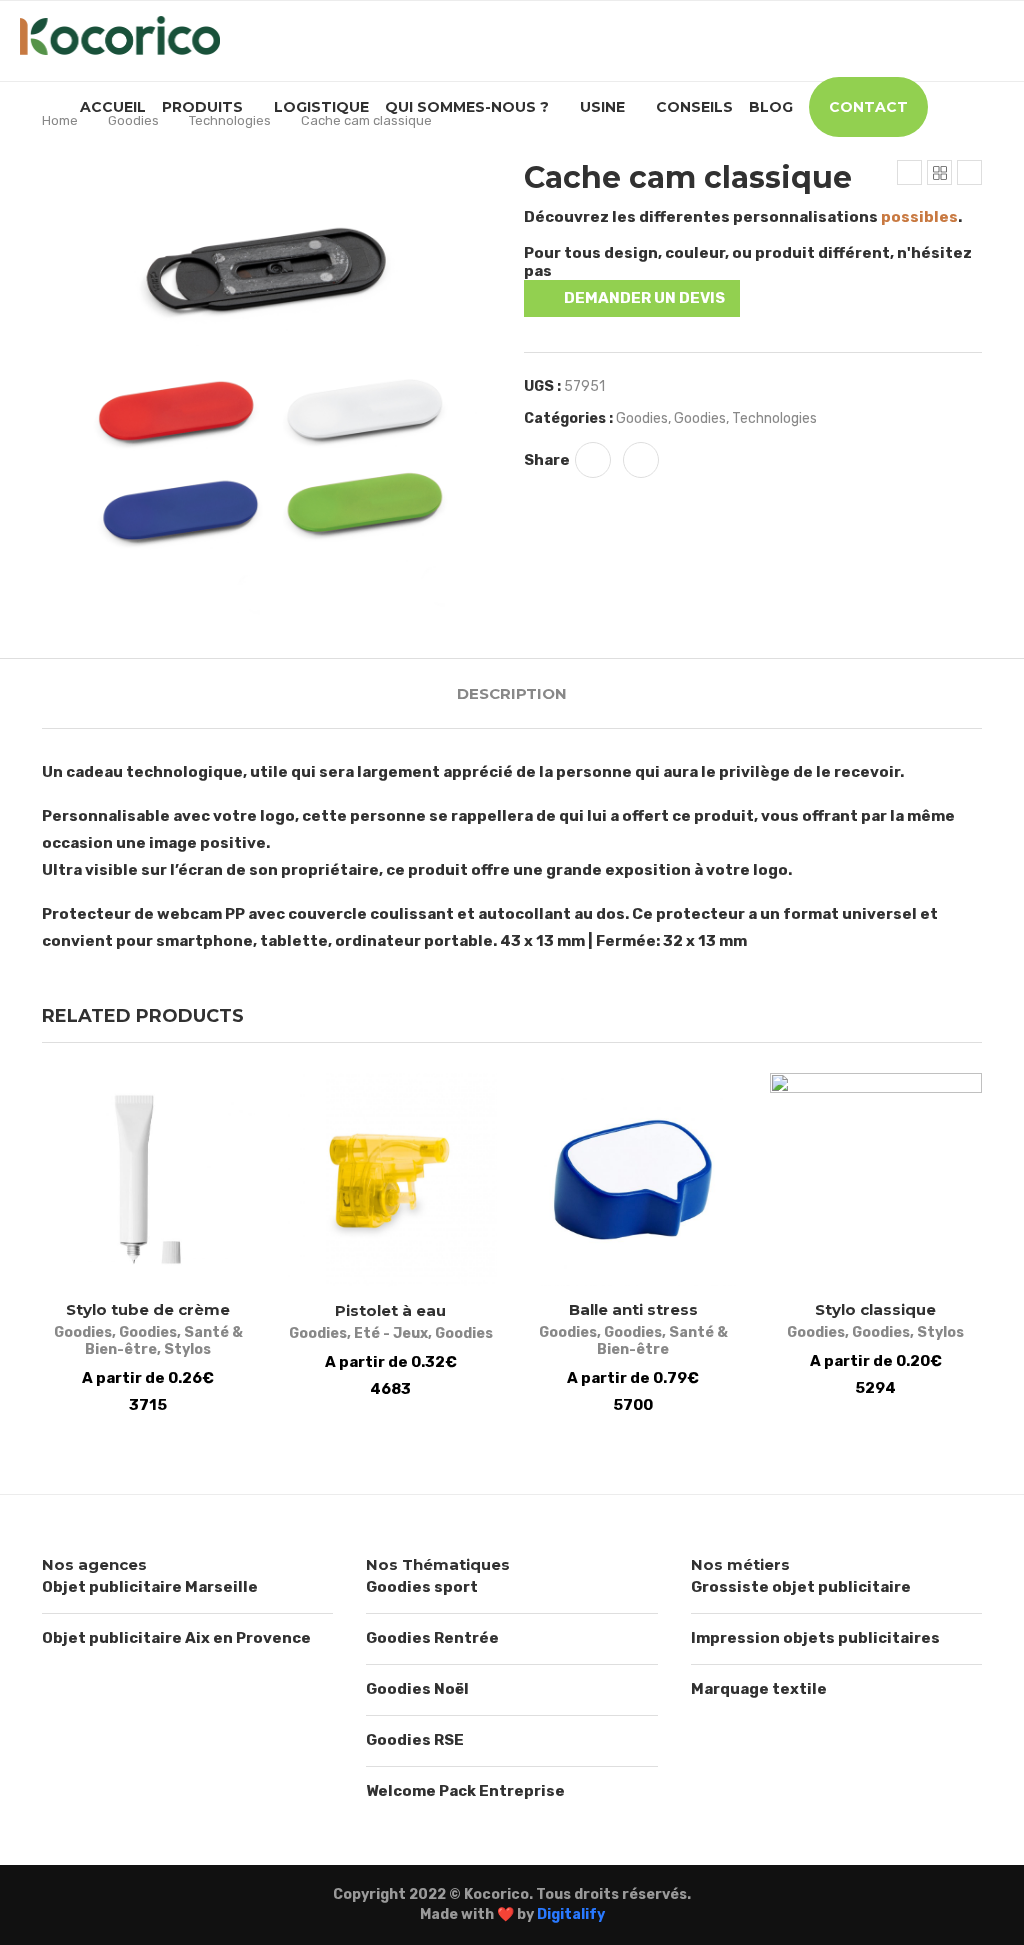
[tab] (512, 693)
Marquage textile (759, 1689)
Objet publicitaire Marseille (150, 1587)
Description (512, 693)
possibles (919, 217)
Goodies (133, 120)
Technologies (230, 120)
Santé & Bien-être (662, 1341)
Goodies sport (422, 1587)
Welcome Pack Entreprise (465, 1791)
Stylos (187, 1349)
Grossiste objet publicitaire (801, 1587)
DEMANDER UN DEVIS (644, 298)
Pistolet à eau (390, 1310)
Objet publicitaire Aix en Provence (176, 1638)
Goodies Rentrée (432, 1638)
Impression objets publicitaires (815, 1638)
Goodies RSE (415, 1740)
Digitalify (571, 1914)
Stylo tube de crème (148, 1309)
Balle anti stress (633, 1309)
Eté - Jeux (391, 1333)
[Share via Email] (641, 460)
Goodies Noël (417, 1689)
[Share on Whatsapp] (593, 460)
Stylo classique (875, 1309)
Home (60, 120)
